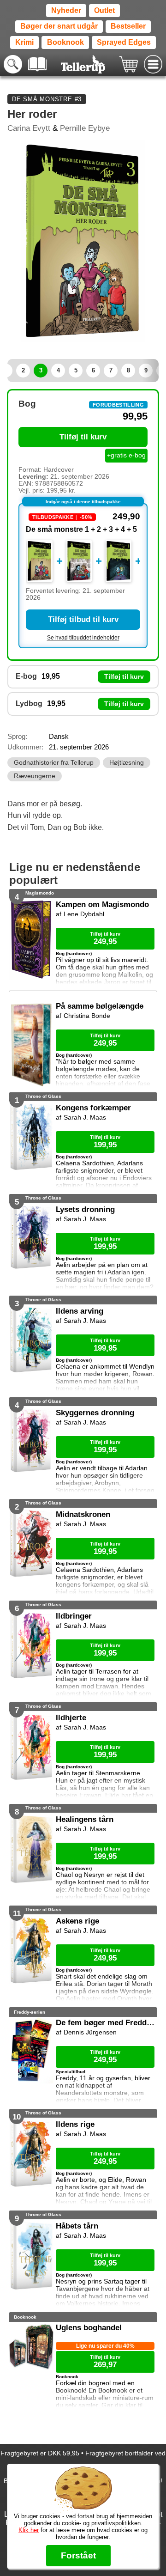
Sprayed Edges (124, 42)
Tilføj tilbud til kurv (83, 619)
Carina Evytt (29, 128)
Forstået (78, 2555)
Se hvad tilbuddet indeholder (83, 638)
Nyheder (66, 10)
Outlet (104, 10)
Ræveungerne (35, 776)
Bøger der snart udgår (59, 26)
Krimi (24, 42)
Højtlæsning (127, 763)
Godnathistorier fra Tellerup (54, 763)
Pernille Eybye (85, 128)
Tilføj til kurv (83, 437)
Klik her (29, 2530)
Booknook (65, 42)
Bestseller (128, 26)
